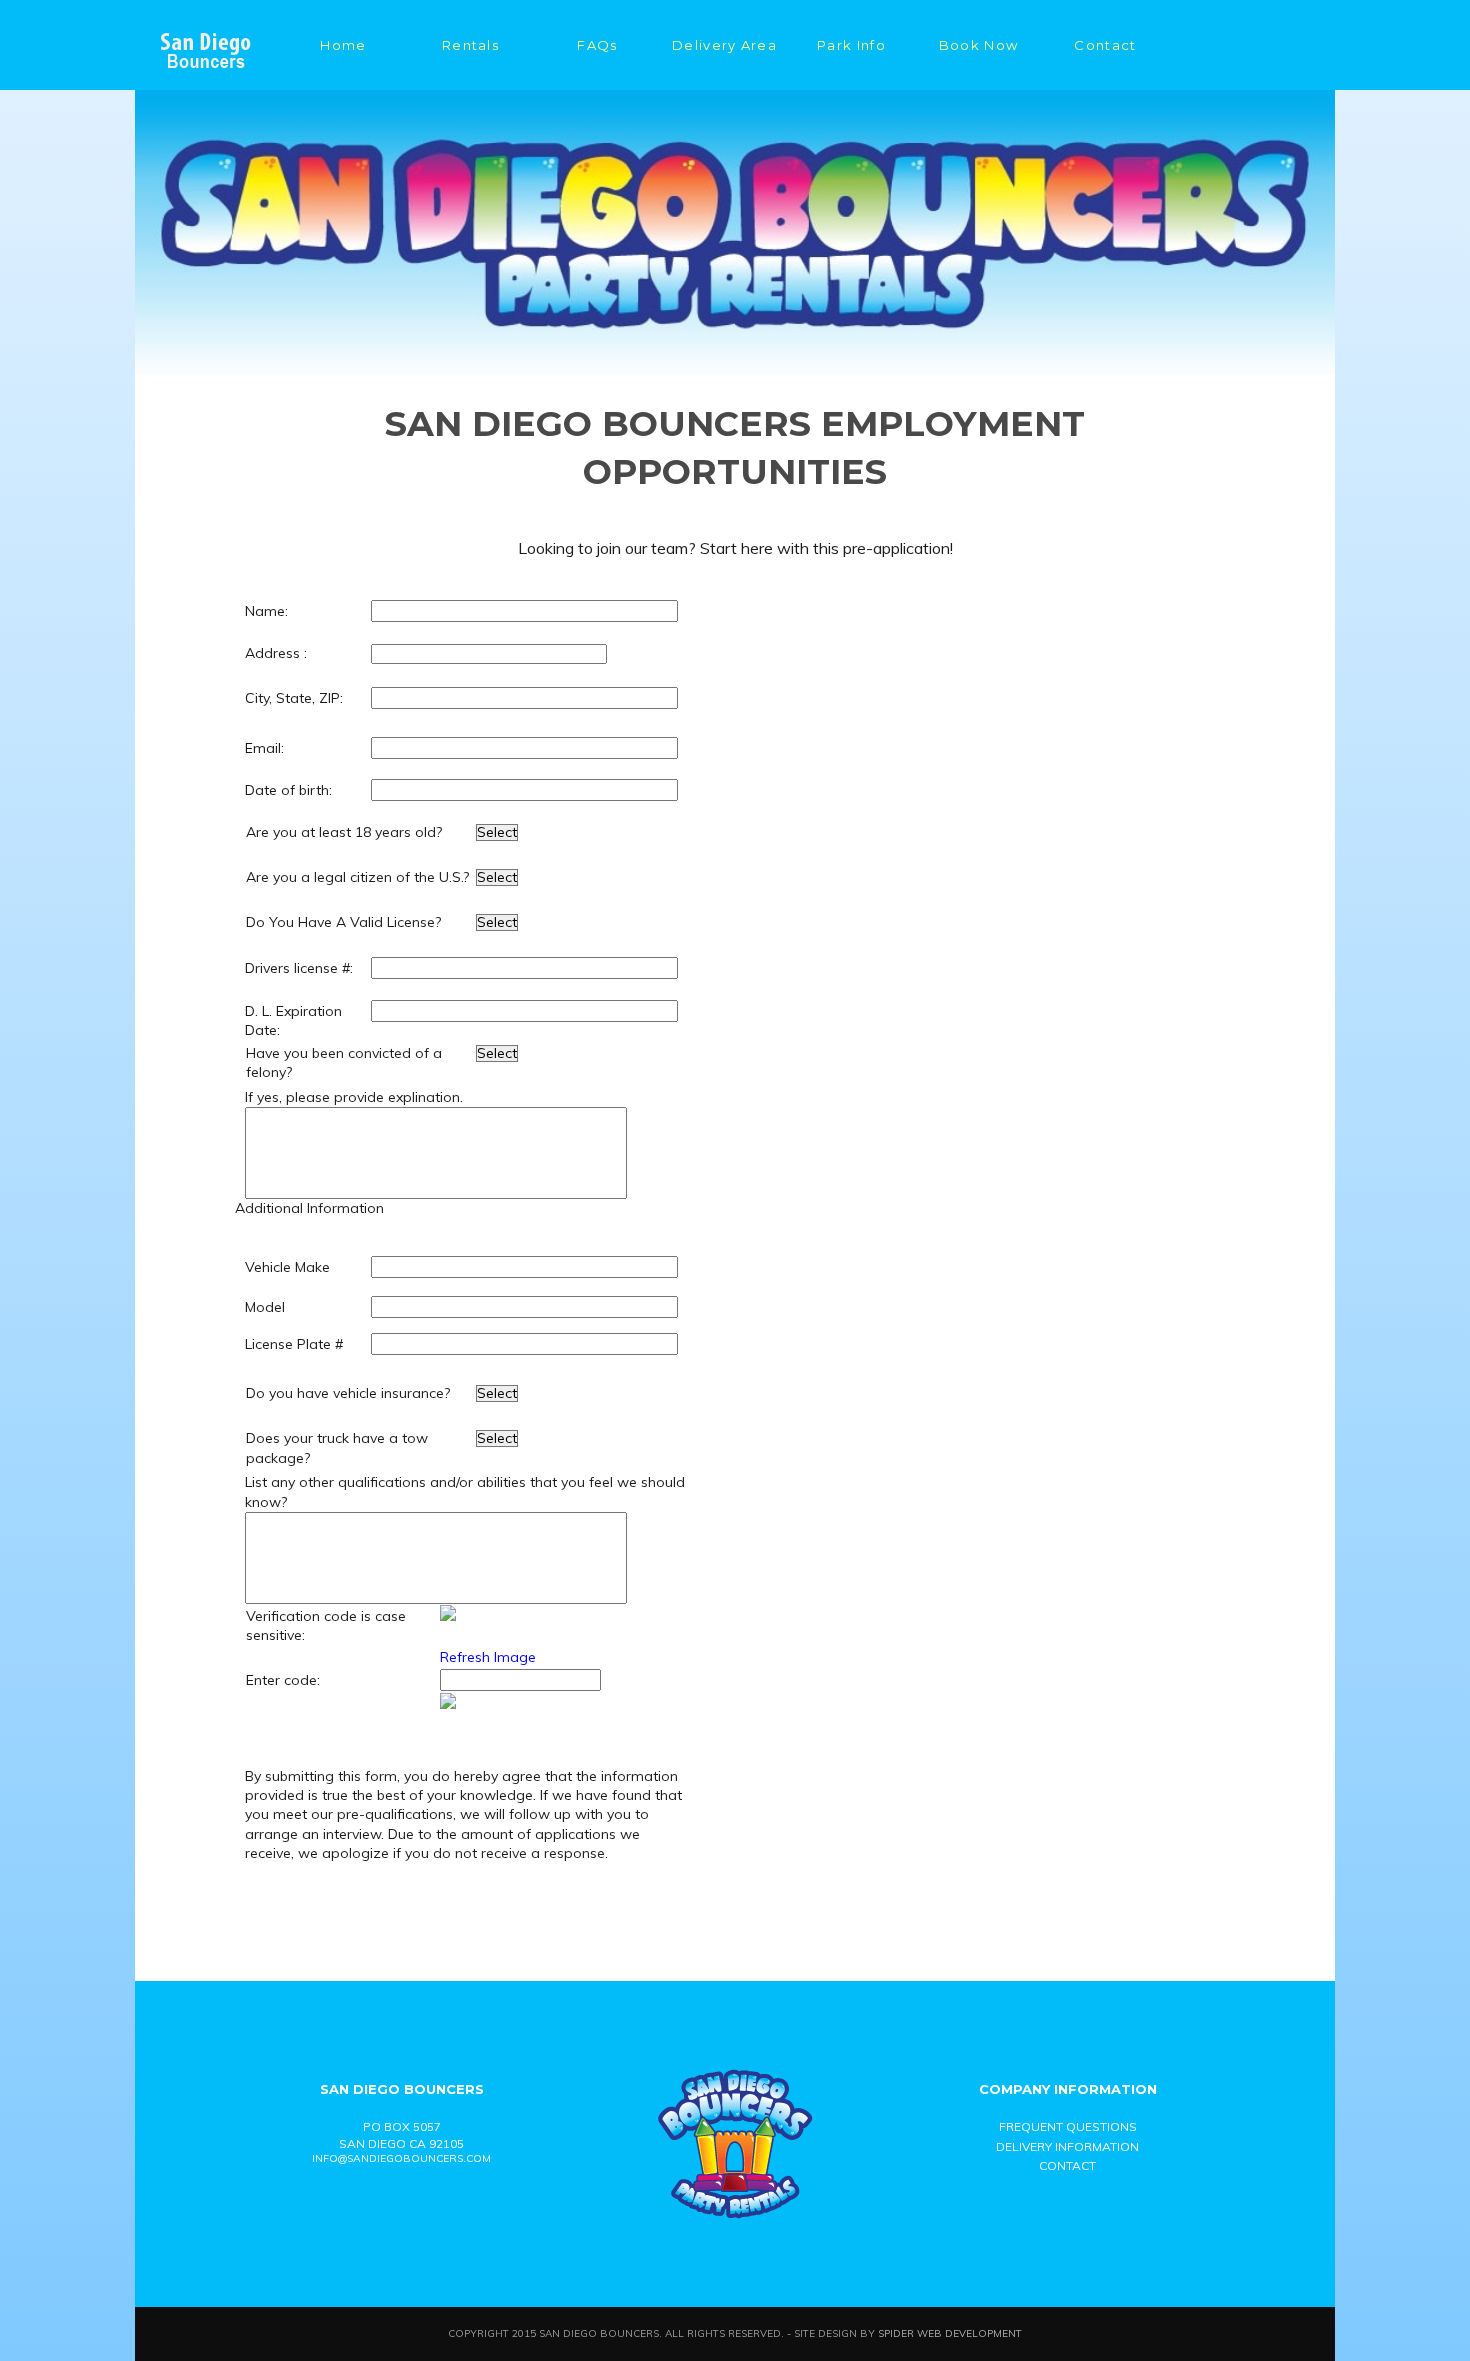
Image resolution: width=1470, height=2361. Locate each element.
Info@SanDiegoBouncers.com (401, 2158)
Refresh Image (488, 1657)
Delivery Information (1067, 2146)
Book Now (978, 45)
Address (272, 653)
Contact (1105, 45)
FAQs (597, 45)
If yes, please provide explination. (354, 1097)
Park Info (851, 45)
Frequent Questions (1068, 2126)
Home (343, 45)
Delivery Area (724, 45)
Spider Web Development (950, 2333)
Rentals (470, 45)
